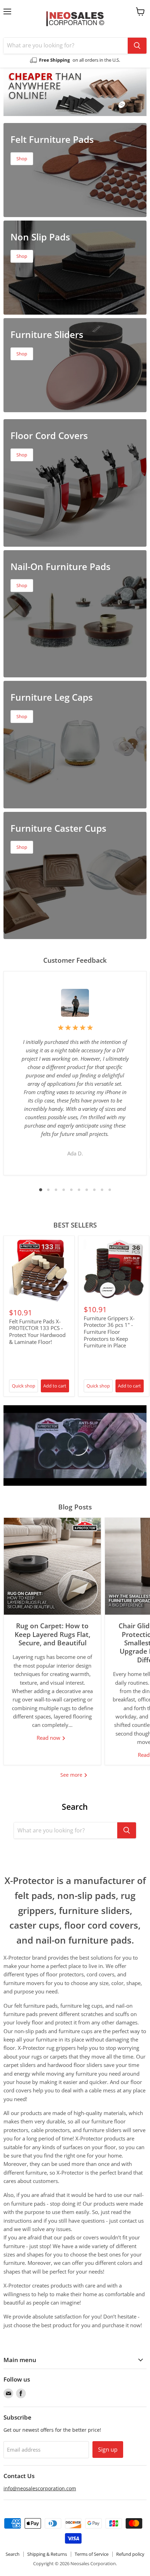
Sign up (108, 2450)
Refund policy (130, 2554)
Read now (49, 1738)
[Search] (137, 46)
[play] (75, 1445)
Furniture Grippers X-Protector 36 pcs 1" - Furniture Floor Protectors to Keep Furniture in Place (109, 1332)
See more (72, 1775)
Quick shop (24, 1386)
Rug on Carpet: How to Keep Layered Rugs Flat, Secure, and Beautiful (52, 1634)
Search (13, 2554)
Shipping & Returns (47, 2554)
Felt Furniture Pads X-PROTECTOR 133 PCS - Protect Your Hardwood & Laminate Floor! (37, 1332)
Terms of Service (92, 2554)
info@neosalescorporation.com (40, 2488)
